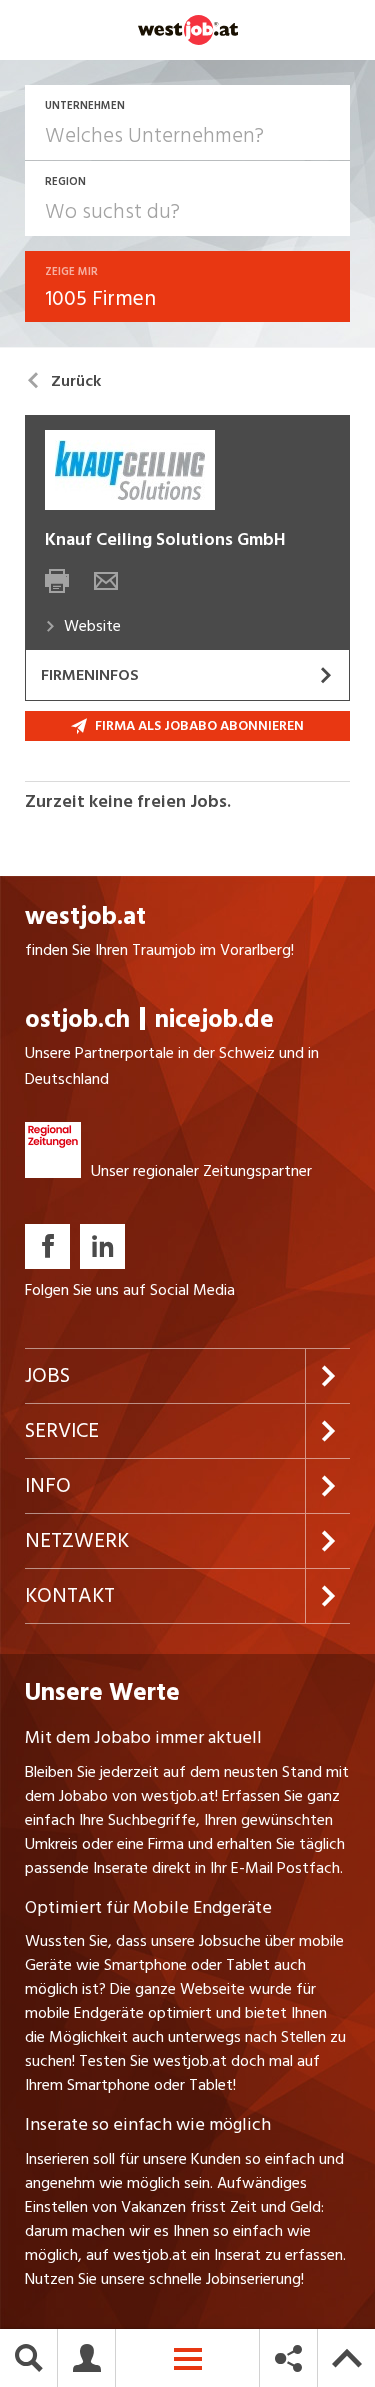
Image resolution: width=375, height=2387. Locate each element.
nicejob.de (214, 1019)
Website (92, 626)
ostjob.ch (77, 1019)
